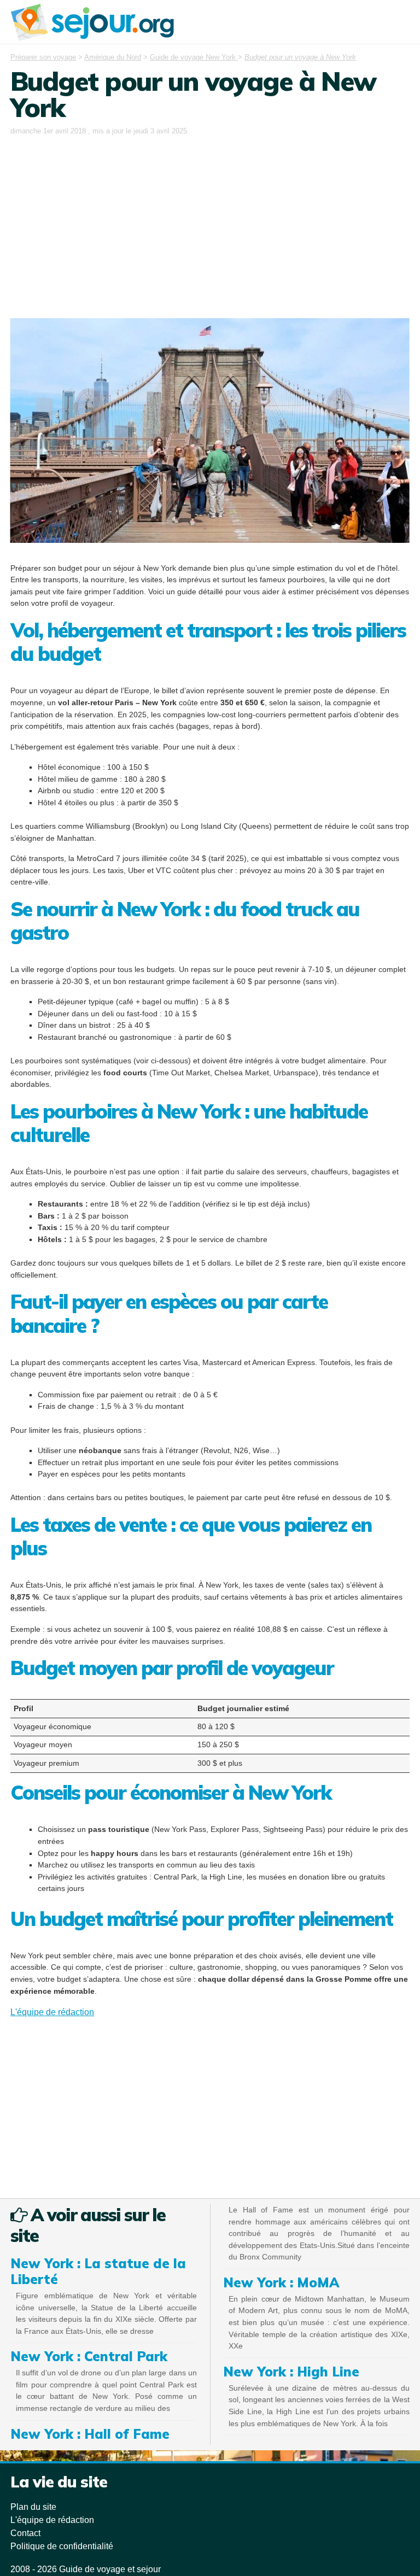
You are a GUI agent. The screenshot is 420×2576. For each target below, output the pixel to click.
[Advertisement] (210, 220)
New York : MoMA (281, 2282)
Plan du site (33, 2507)
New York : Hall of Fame (90, 2434)
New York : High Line (291, 2372)
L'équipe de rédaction (52, 2012)
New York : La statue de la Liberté (98, 2271)
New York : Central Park (89, 2356)
